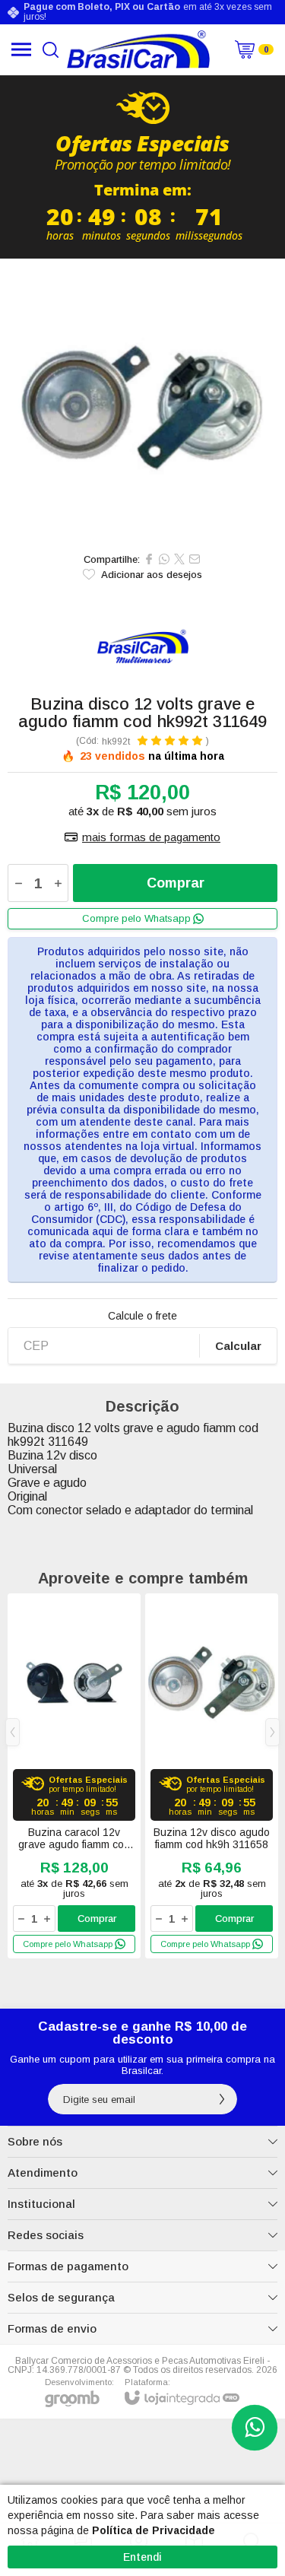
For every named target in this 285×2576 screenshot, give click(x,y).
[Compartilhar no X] (179, 559)
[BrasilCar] (139, 49)
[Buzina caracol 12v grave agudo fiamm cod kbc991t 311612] (74, 1776)
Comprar (176, 883)
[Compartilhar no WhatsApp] (164, 559)
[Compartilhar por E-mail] (195, 559)
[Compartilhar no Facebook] (149, 559)
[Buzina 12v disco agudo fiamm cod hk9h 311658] (212, 1776)
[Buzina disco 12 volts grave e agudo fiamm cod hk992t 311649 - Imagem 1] (142, 401)
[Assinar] (222, 2099)
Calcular (238, 1346)
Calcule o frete (142, 1316)
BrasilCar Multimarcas (142, 647)
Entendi (142, 2557)
